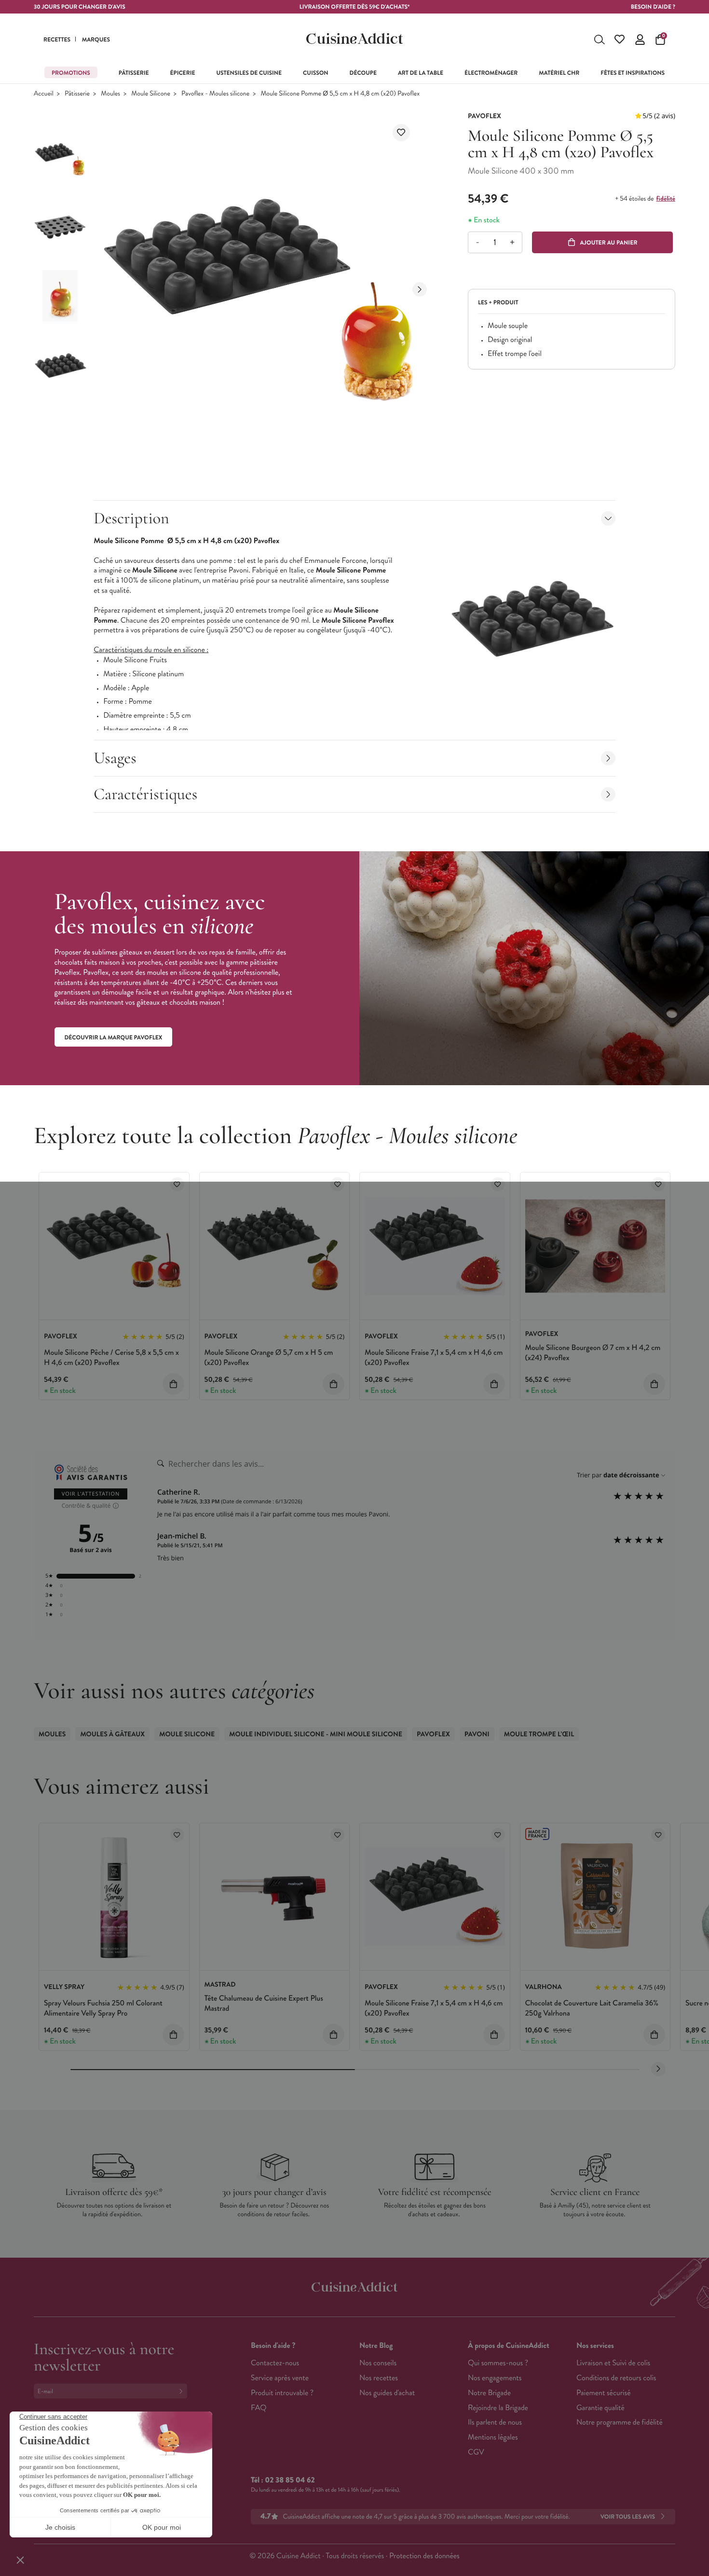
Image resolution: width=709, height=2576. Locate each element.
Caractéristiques (145, 794)
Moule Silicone (150, 94)
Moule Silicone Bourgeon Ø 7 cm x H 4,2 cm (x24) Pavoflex (593, 1353)
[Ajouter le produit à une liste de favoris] (401, 133)
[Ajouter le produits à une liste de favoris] (177, 1184)
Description (131, 518)
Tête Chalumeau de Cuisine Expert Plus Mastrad (264, 2004)
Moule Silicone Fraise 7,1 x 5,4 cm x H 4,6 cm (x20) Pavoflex (434, 1358)
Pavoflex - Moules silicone (215, 94)
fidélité (666, 199)
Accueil (44, 94)
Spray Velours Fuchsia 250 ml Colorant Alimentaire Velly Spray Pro (103, 2008)
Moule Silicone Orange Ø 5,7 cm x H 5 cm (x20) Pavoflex (269, 1358)
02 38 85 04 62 (290, 2480)
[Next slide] (420, 289)
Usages (115, 758)
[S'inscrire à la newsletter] (183, 2391)
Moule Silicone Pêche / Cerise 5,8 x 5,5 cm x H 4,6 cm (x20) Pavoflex (111, 1358)
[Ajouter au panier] (173, 1384)
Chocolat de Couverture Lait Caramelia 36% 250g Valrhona (592, 2008)
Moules (110, 94)
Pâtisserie (77, 94)
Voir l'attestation (91, 1494)
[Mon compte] (640, 40)
